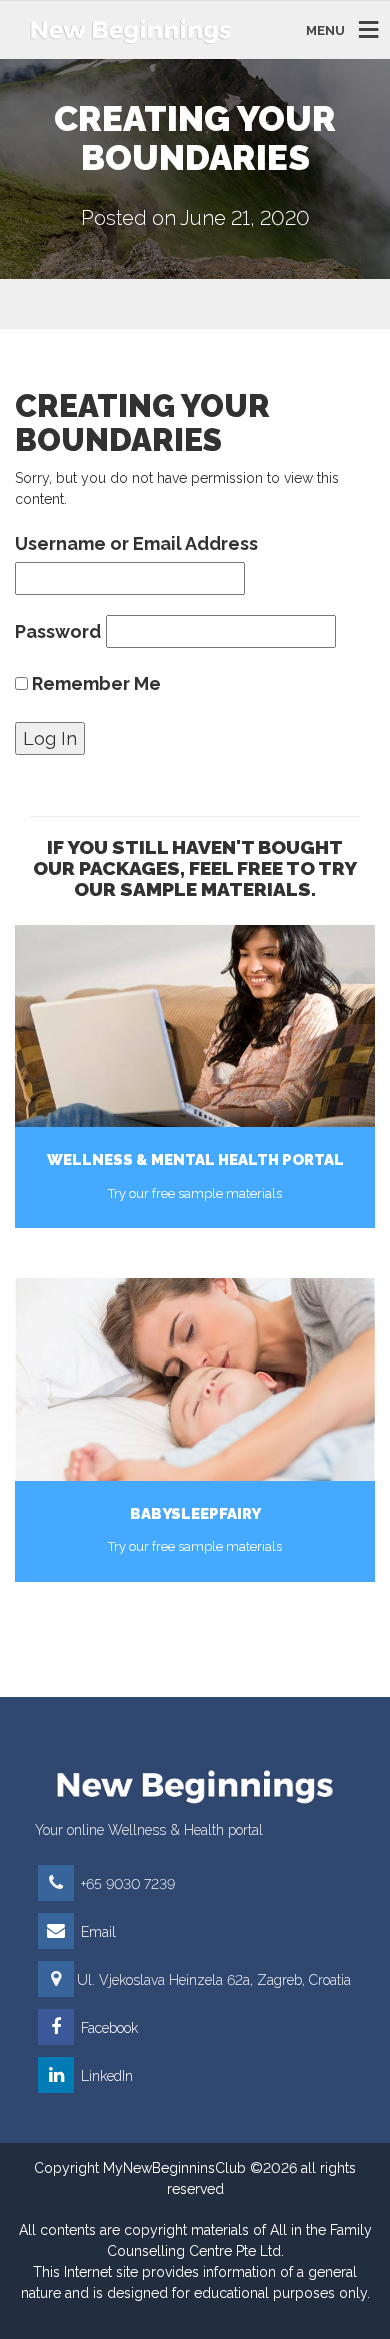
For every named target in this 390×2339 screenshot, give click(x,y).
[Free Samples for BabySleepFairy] (195, 1379)
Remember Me (94, 683)
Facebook (107, 2028)
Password (58, 631)
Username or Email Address (136, 543)
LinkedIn (105, 2076)
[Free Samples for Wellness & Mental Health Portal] (195, 1026)
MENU (325, 29)
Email (96, 1932)
